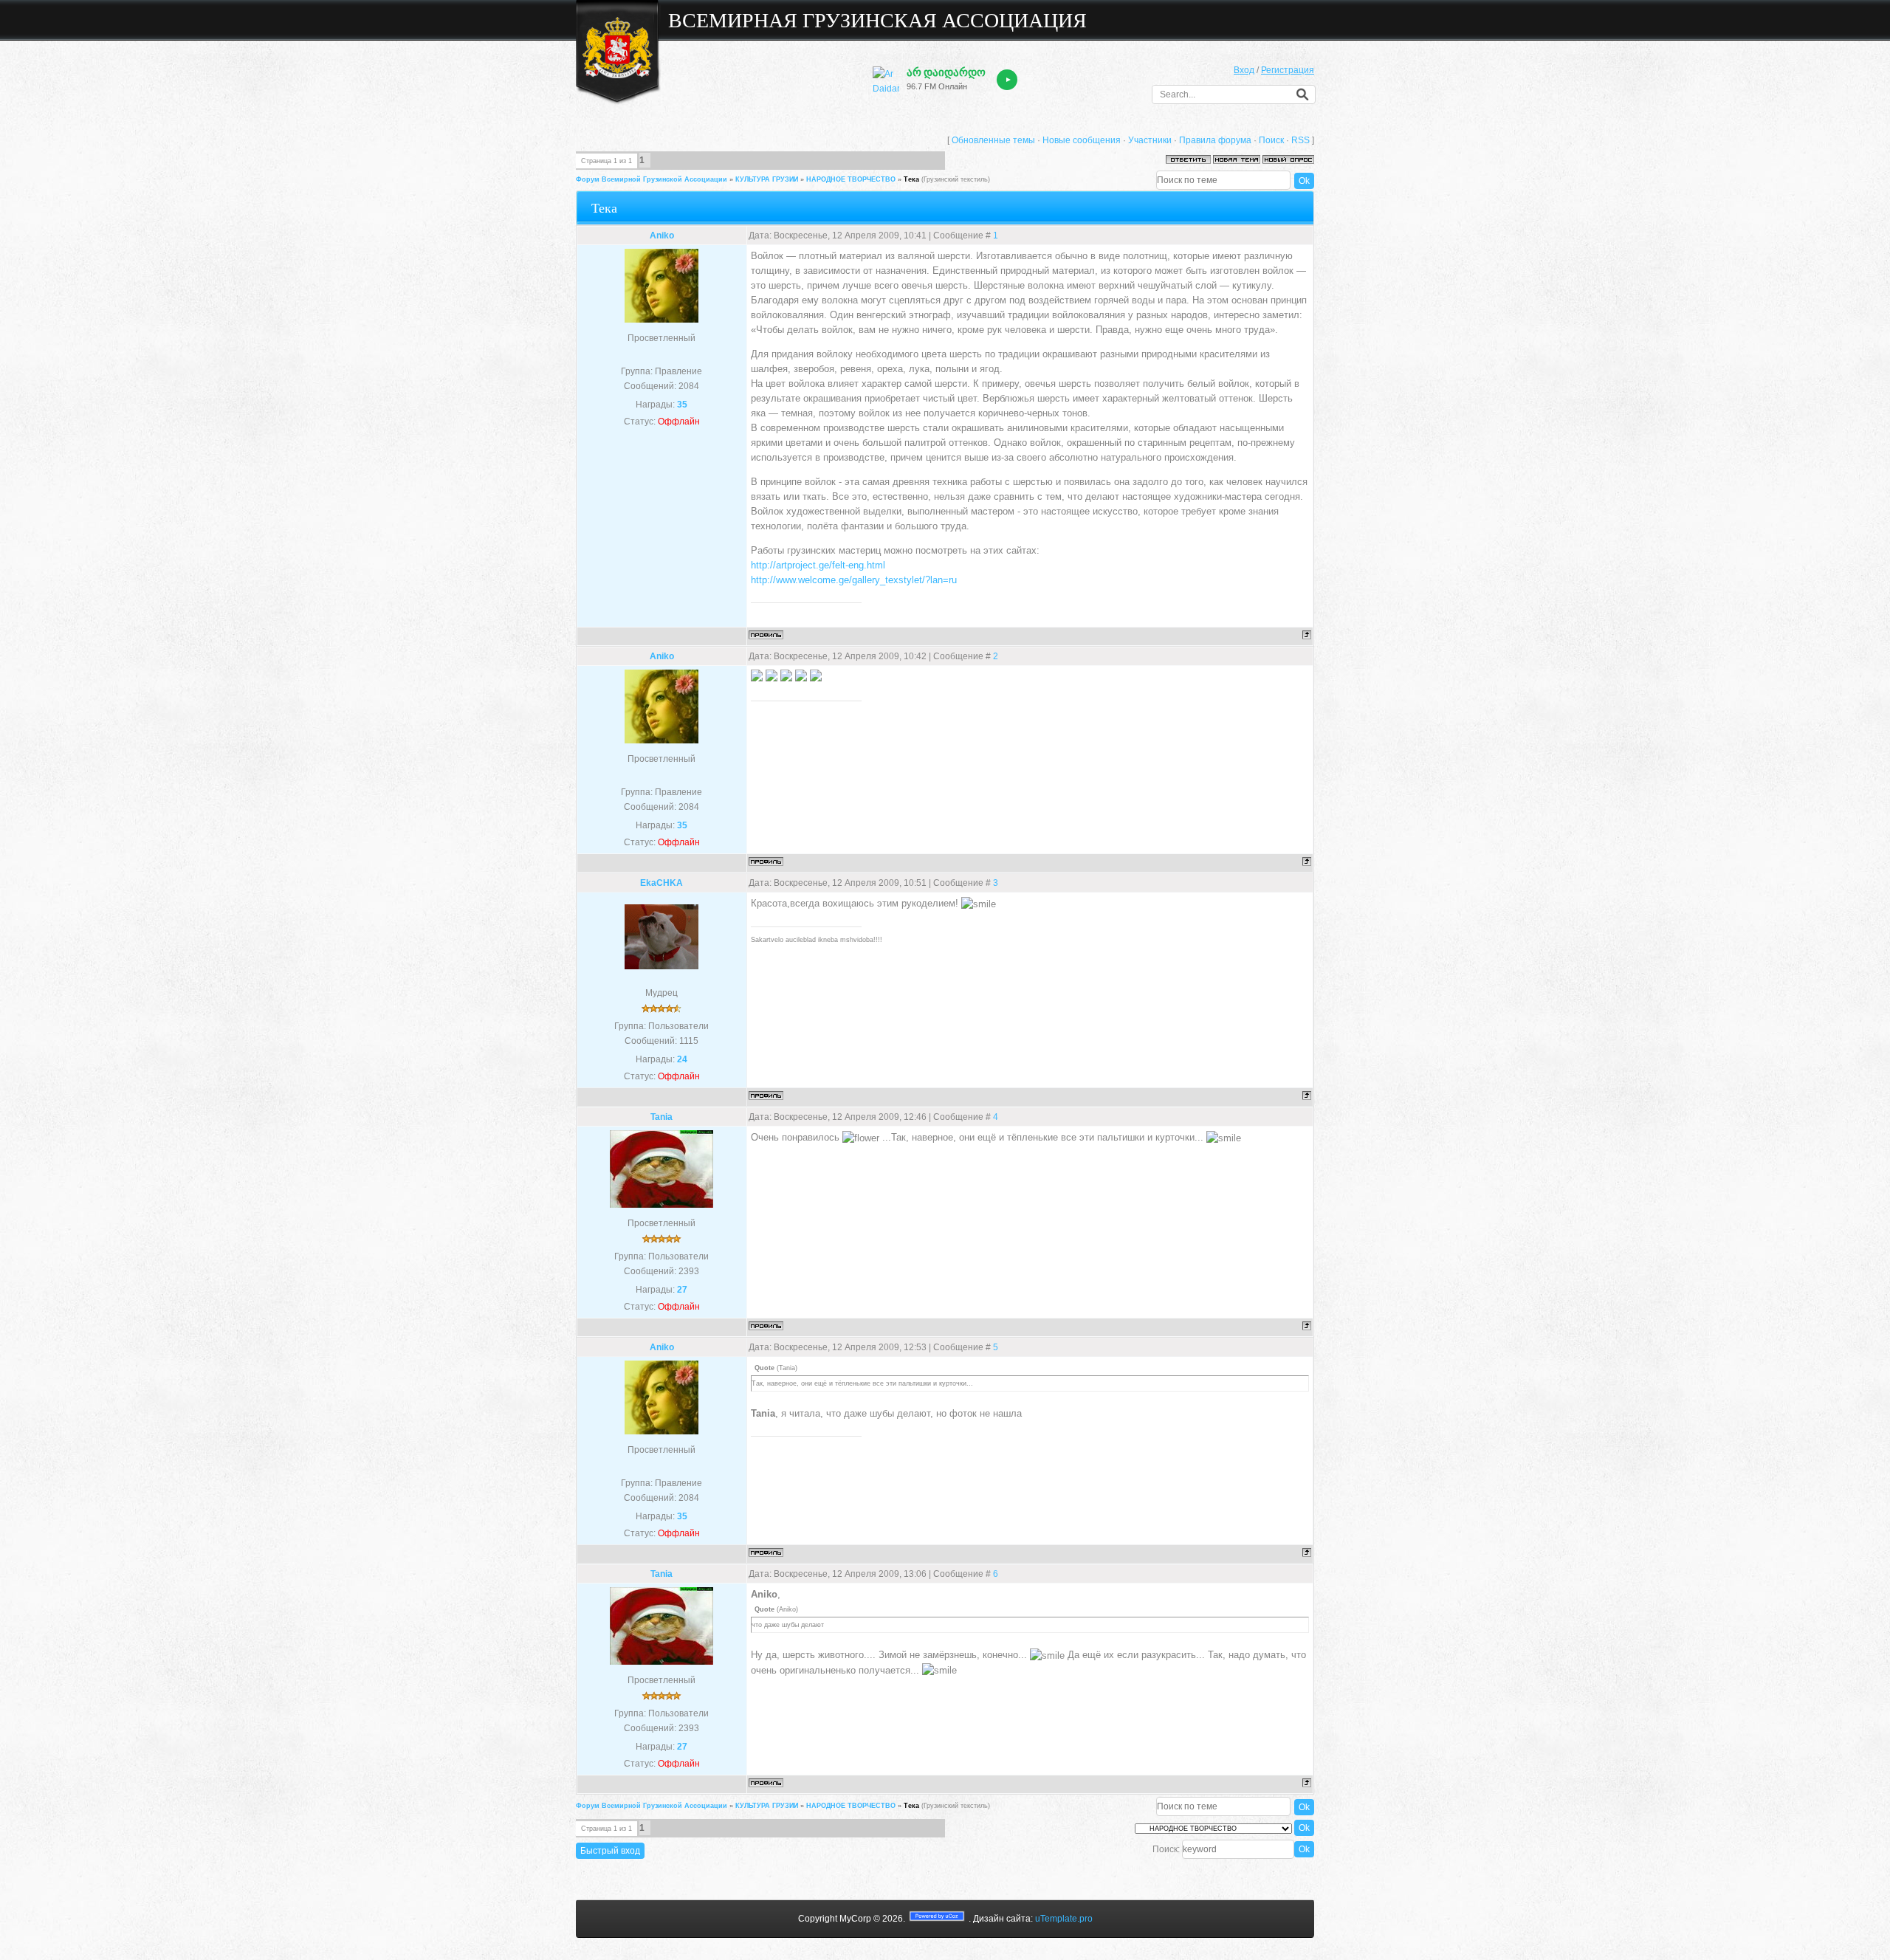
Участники (1150, 140)
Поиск (1271, 140)
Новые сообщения (1082, 140)
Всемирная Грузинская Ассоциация (877, 20)
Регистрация (1288, 70)
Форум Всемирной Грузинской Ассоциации (652, 179)
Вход (1244, 70)
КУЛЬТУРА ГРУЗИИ (767, 179)
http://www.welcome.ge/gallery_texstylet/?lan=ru (854, 580)
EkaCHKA (661, 883)
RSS (1300, 140)
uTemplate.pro (1064, 1919)
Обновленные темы (993, 140)
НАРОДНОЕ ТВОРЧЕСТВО (851, 179)
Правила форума (1215, 140)
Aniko (662, 235)
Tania (661, 1117)
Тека (911, 179)
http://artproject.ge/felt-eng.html (818, 565)
